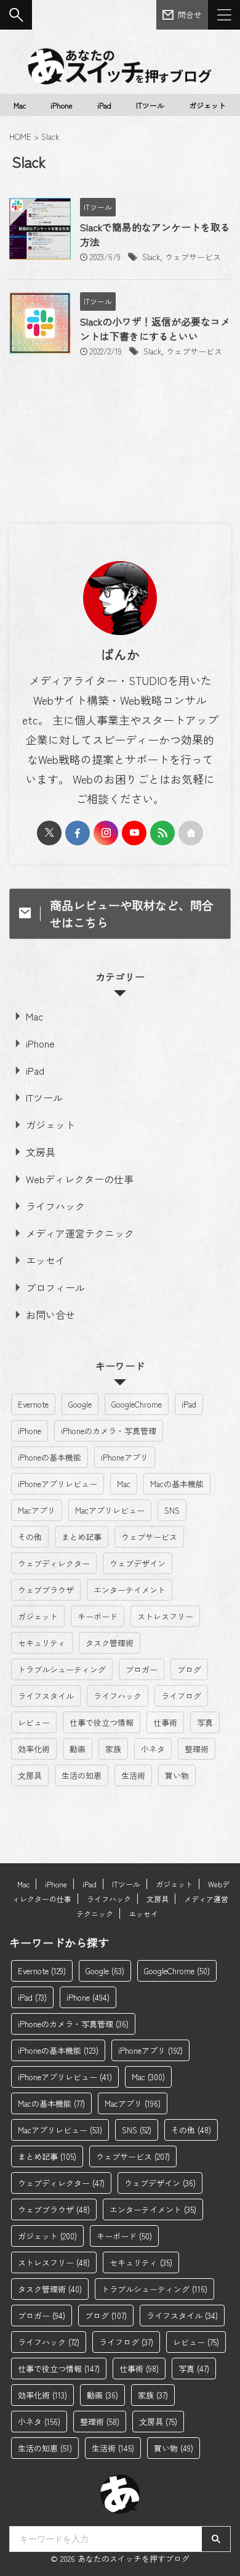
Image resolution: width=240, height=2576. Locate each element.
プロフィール (55, 1287)
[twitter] (49, 833)
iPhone (62, 105)
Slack (151, 257)
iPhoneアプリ (125, 1457)
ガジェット (207, 105)
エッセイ (46, 1260)
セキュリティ (42, 1643)
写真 (205, 1722)
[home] (191, 833)
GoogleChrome (137, 1404)
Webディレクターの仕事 (80, 1179)
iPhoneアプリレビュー (58, 1484)
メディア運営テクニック (80, 1233)
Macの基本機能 (177, 1484)
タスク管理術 (110, 1643)
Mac (20, 105)
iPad (104, 105)
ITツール (150, 105)
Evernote (33, 1404)
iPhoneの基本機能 (50, 1457)
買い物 (177, 1775)
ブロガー (142, 1669)
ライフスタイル (46, 1696)
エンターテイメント (130, 1590)
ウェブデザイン (138, 1563)
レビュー (34, 1722)
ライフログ (181, 1696)
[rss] (162, 833)
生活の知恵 (82, 1775)
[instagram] (106, 833)
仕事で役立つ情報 (102, 1722)
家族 (113, 1749)
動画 (78, 1749)
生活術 (133, 1775)
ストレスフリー (165, 1616)
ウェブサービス (193, 257)
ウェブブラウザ (46, 1590)
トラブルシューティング (62, 1669)
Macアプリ (37, 1510)
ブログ (189, 1669)
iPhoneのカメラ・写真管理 (109, 1431)
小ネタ (153, 1749)
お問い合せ (50, 1315)
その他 (30, 1537)
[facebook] (78, 833)
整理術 (197, 1749)
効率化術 (34, 1749)
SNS (172, 1510)
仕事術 (165, 1722)
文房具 (41, 1152)
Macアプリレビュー (110, 1510)
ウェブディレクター (54, 1563)
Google (80, 1404)
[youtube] (134, 833)
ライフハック (55, 1206)
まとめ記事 (82, 1537)
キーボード (98, 1616)
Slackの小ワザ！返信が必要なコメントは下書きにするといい (155, 329)
